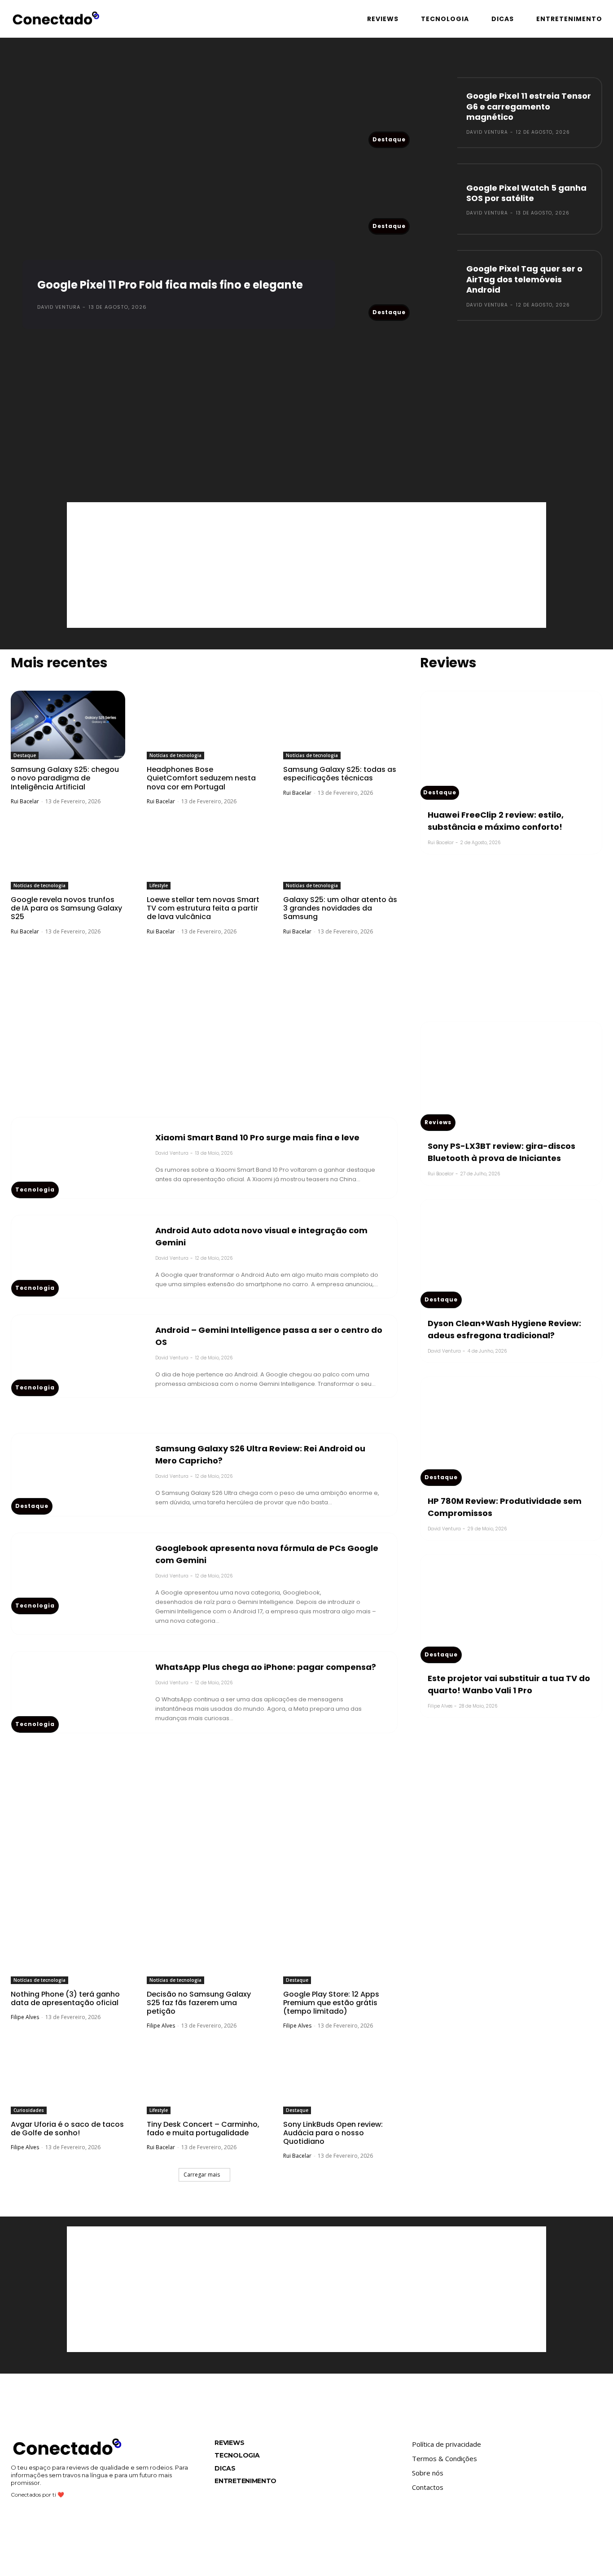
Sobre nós (428, 2473)
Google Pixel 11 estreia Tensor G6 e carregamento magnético (529, 106)
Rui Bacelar (25, 801)
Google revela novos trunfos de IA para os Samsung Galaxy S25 (66, 908)
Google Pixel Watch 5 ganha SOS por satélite (526, 193)
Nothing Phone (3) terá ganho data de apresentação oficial (65, 1998)
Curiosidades (29, 2110)
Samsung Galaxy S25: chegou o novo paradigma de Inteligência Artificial (65, 778)
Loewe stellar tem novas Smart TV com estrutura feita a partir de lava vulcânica (203, 908)
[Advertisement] (306, 408)
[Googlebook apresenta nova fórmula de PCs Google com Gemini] (79, 1574)
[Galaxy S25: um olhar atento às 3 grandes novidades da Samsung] (340, 855)
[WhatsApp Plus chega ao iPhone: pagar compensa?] (79, 1692)
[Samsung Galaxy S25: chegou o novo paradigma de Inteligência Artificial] (68, 725)
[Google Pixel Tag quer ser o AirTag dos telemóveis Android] (413, 285)
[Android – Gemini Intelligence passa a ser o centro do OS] (79, 1356)
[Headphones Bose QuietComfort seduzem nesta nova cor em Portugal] (204, 725)
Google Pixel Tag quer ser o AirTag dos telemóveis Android (524, 279)
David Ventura (59, 307)
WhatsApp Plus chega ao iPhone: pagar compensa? (266, 1667)
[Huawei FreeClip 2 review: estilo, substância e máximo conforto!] (511, 745)
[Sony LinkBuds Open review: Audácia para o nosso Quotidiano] (340, 2079)
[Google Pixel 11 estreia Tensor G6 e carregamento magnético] (413, 113)
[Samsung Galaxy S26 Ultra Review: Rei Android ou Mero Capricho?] (79, 1474)
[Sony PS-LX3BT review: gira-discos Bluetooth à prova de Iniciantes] (511, 1076)
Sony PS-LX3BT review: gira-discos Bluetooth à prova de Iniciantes (501, 1152)
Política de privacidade (447, 2444)
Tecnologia (35, 1189)
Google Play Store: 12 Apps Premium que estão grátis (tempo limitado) (331, 2003)
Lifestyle (159, 885)
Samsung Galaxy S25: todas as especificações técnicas (340, 774)
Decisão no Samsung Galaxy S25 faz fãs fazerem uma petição (199, 2003)
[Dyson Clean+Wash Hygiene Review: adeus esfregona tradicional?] (511, 1254)
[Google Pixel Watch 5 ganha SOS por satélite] (413, 199)
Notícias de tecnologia (175, 755)
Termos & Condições (444, 2458)
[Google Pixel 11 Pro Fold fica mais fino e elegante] (179, 200)
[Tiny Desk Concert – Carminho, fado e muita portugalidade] (204, 2079)
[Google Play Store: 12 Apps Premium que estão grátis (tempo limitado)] (340, 1950)
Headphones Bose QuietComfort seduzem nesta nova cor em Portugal (201, 778)
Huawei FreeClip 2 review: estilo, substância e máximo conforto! (496, 821)
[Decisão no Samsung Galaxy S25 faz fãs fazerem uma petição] (204, 1950)
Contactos (428, 2487)
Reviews (438, 1122)
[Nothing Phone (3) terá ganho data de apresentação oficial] (68, 1950)
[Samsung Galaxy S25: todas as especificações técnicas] (340, 725)
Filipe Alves (25, 2017)
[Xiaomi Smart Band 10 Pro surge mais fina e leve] (79, 1158)
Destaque (389, 139)
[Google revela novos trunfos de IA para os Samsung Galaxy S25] (68, 855)
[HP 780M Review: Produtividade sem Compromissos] (511, 1431)
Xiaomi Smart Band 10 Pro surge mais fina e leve (257, 1137)
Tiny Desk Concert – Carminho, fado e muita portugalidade (203, 2129)
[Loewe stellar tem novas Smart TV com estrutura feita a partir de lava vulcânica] (204, 855)
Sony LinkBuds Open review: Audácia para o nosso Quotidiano (333, 2133)
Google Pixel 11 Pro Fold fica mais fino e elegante (170, 285)
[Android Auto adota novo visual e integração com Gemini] (79, 1256)
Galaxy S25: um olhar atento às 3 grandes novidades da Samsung (340, 908)
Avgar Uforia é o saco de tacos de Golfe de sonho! (67, 2129)
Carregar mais (202, 2175)
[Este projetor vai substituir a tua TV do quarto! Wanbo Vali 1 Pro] (511, 1609)
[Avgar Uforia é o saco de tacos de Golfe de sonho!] (68, 2079)
